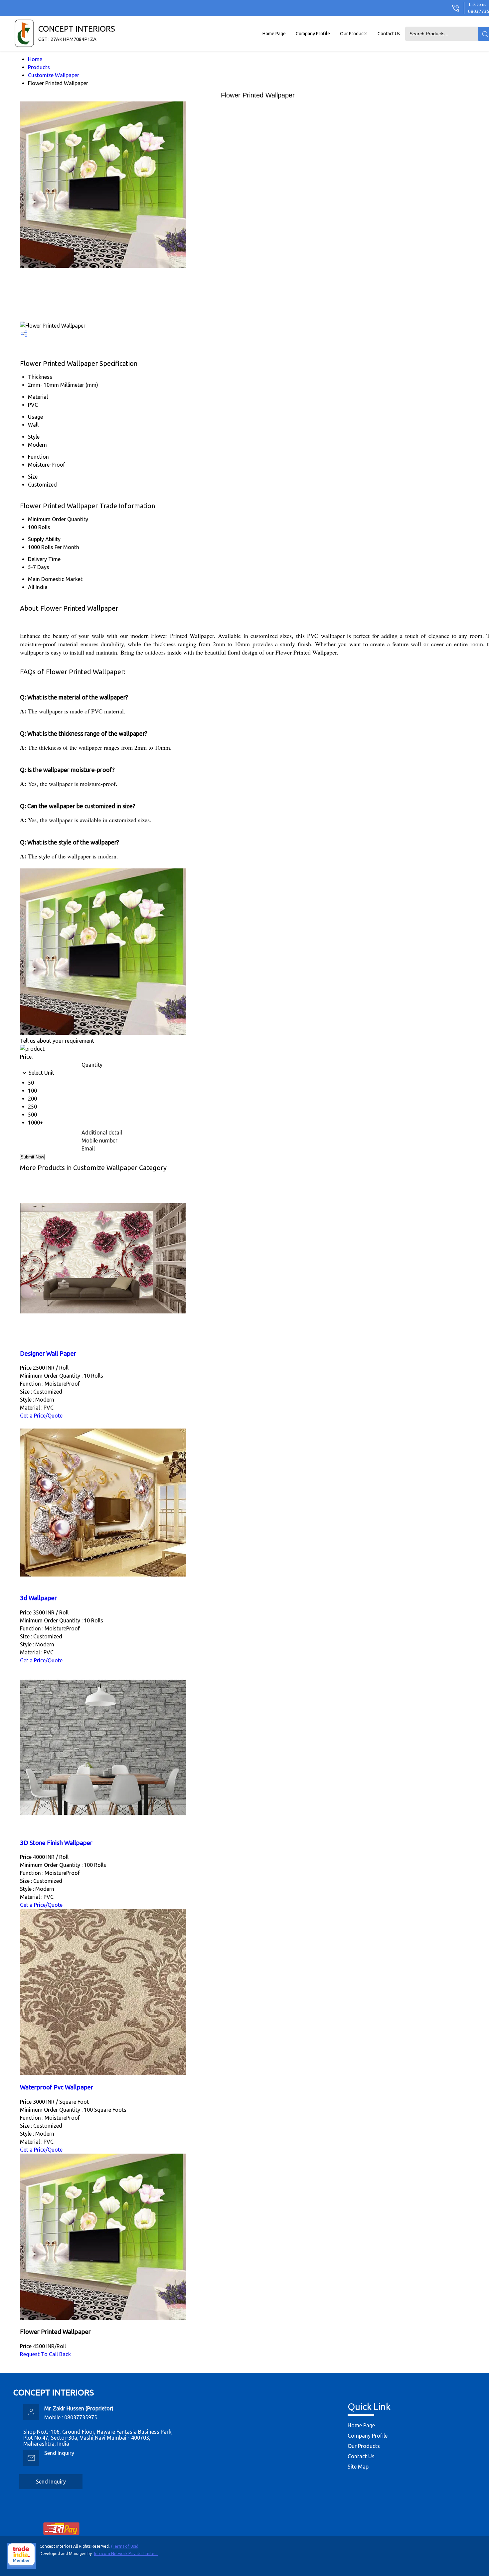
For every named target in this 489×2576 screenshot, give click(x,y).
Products (39, 67)
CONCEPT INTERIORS (77, 33)
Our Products (354, 34)
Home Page (274, 34)
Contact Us (389, 34)
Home (35, 59)
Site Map (358, 2467)
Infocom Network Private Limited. (126, 2554)
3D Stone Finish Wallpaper (56, 1843)
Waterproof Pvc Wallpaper (57, 2087)
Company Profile (313, 34)
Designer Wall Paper (48, 1354)
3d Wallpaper (38, 1598)
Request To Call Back (45, 2354)
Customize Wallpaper (54, 75)
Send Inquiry (59, 2453)
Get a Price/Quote (41, 1416)
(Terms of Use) (125, 2546)
